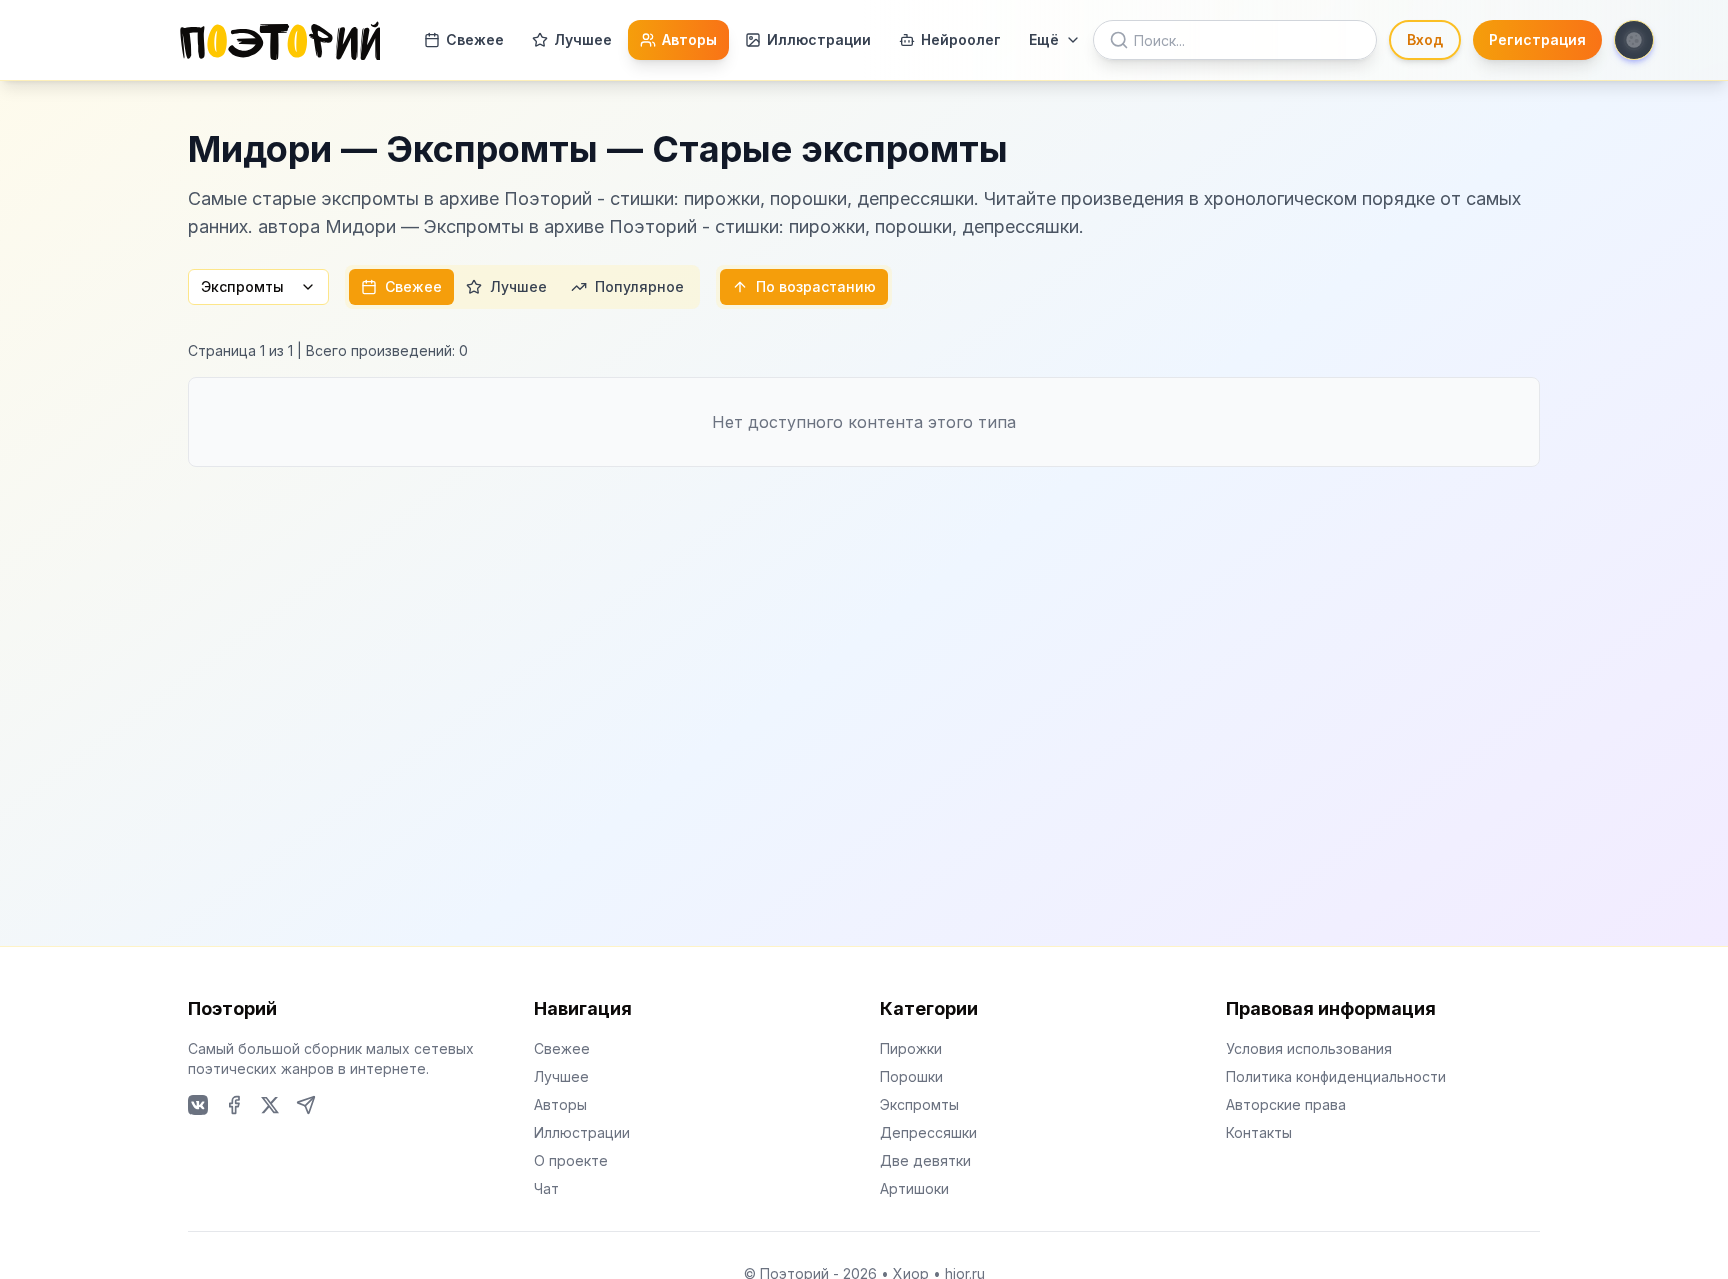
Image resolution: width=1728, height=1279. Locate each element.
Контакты (1259, 1132)
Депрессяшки (928, 1132)
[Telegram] (306, 1105)
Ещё (1044, 39)
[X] (270, 1105)
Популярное (639, 286)
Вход (1425, 39)
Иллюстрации (819, 39)
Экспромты (242, 286)
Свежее (475, 39)
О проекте (571, 1160)
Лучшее (583, 39)
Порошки (911, 1076)
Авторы (689, 39)
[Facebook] (234, 1105)
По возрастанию (816, 286)
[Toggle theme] (1634, 40)
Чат (546, 1188)
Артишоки (914, 1188)
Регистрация (1537, 39)
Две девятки (925, 1160)
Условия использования (1309, 1048)
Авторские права (1286, 1104)
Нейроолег (961, 39)
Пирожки (911, 1048)
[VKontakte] (198, 1105)
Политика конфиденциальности (1336, 1076)
